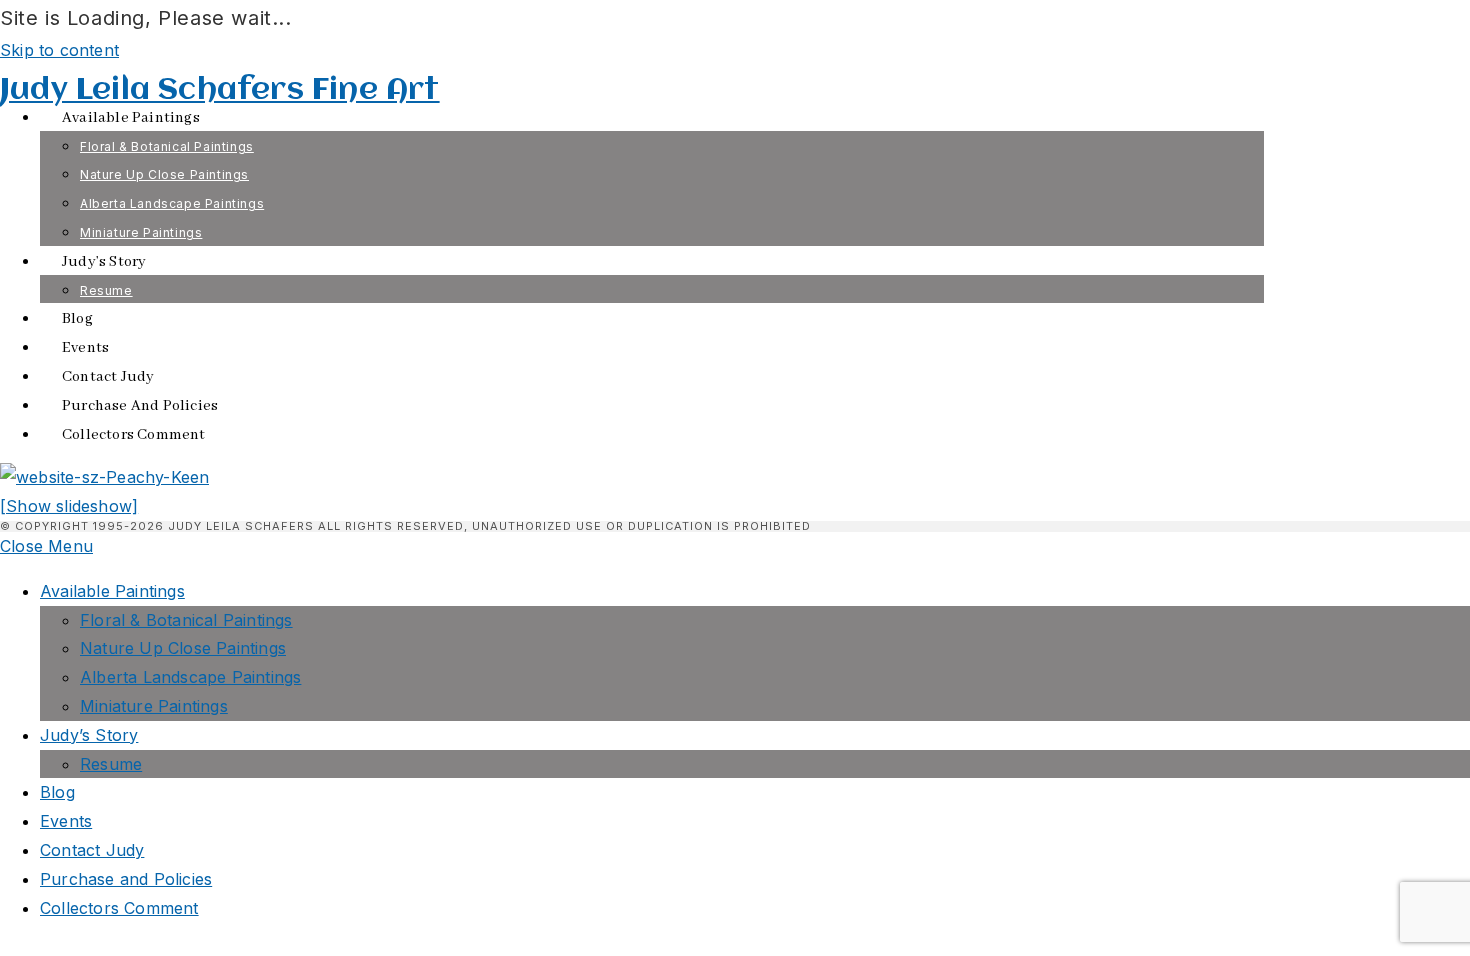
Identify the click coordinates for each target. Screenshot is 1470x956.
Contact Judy (92, 850)
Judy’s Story (89, 735)
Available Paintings (112, 591)
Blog (57, 792)
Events (66, 821)
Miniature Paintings (154, 706)
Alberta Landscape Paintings (190, 677)
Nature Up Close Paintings (183, 648)
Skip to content (59, 50)
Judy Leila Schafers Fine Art (220, 91)
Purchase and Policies (126, 879)
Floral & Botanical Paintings (186, 620)
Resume (111, 764)
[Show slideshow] (69, 506)
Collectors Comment (119, 908)
